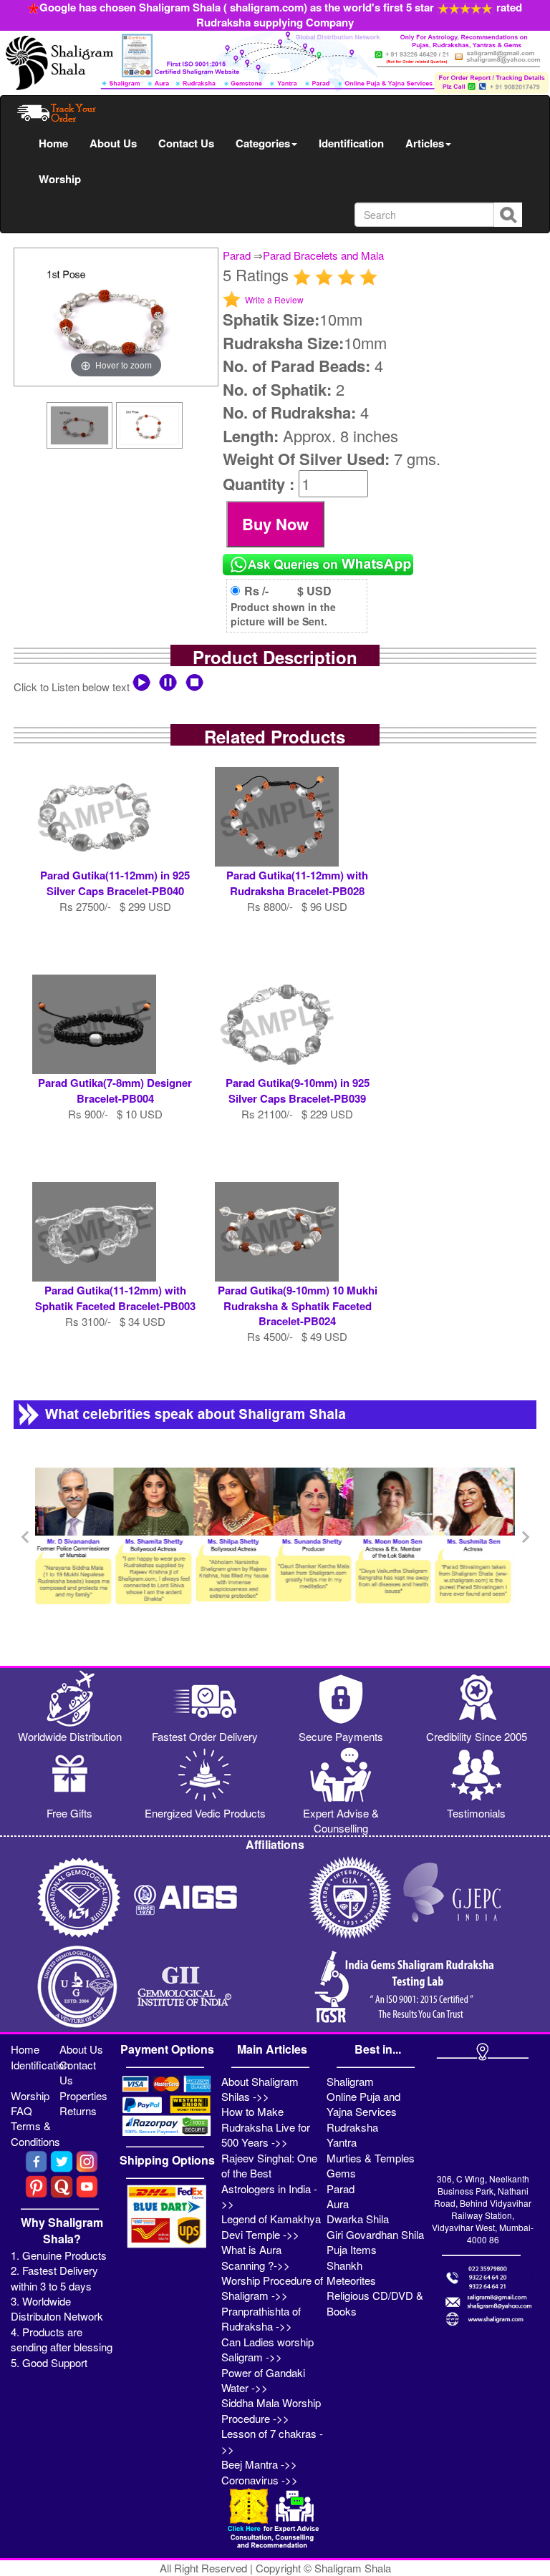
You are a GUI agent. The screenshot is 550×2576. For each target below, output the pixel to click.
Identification (351, 143)
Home (53, 143)
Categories (263, 143)
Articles (425, 143)
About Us (113, 143)
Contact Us (186, 143)
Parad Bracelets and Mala (323, 255)
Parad (237, 255)
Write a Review (274, 299)
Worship (60, 179)
